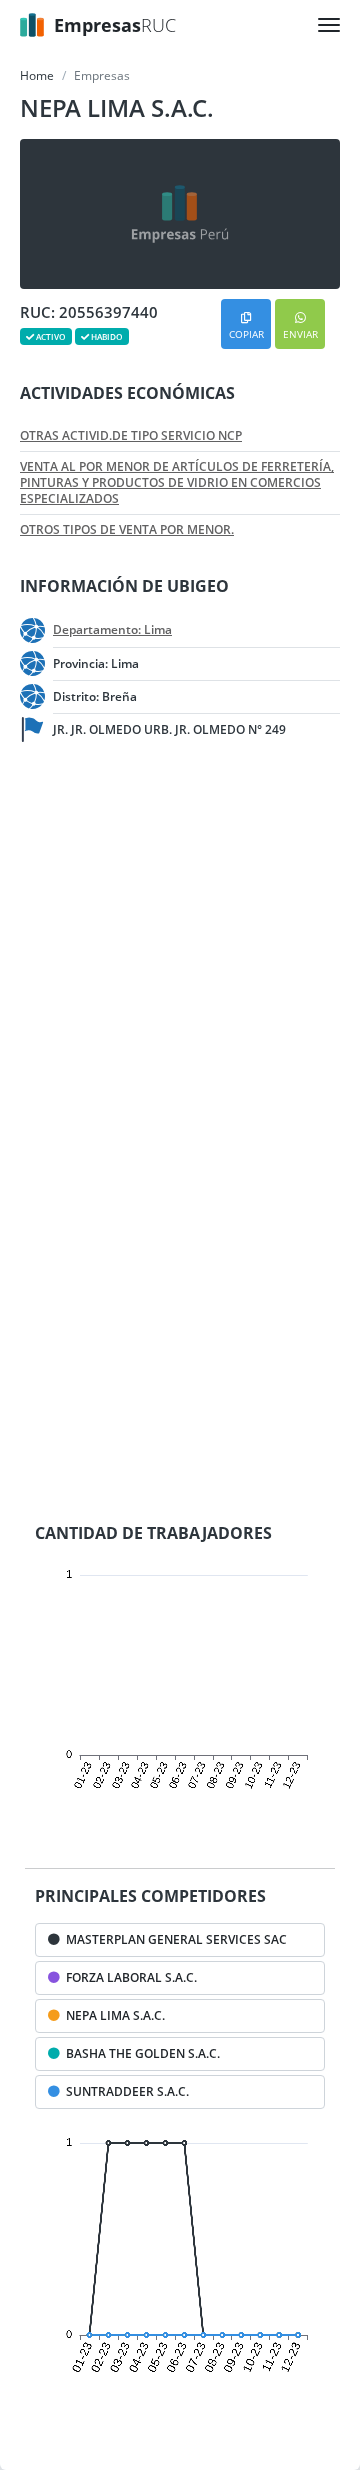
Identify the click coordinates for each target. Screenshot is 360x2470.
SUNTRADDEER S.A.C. (124, 2091)
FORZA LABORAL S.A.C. (128, 1977)
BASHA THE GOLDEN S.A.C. (140, 2053)
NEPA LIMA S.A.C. (112, 2015)
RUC (115, 25)
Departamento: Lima (112, 630)
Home (37, 75)
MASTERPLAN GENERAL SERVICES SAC (173, 1939)
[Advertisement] (180, 956)
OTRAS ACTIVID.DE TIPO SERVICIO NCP (131, 436)
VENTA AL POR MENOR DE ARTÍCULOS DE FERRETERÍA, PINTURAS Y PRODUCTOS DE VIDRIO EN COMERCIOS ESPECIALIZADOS (177, 483)
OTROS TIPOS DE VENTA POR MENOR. (127, 530)
